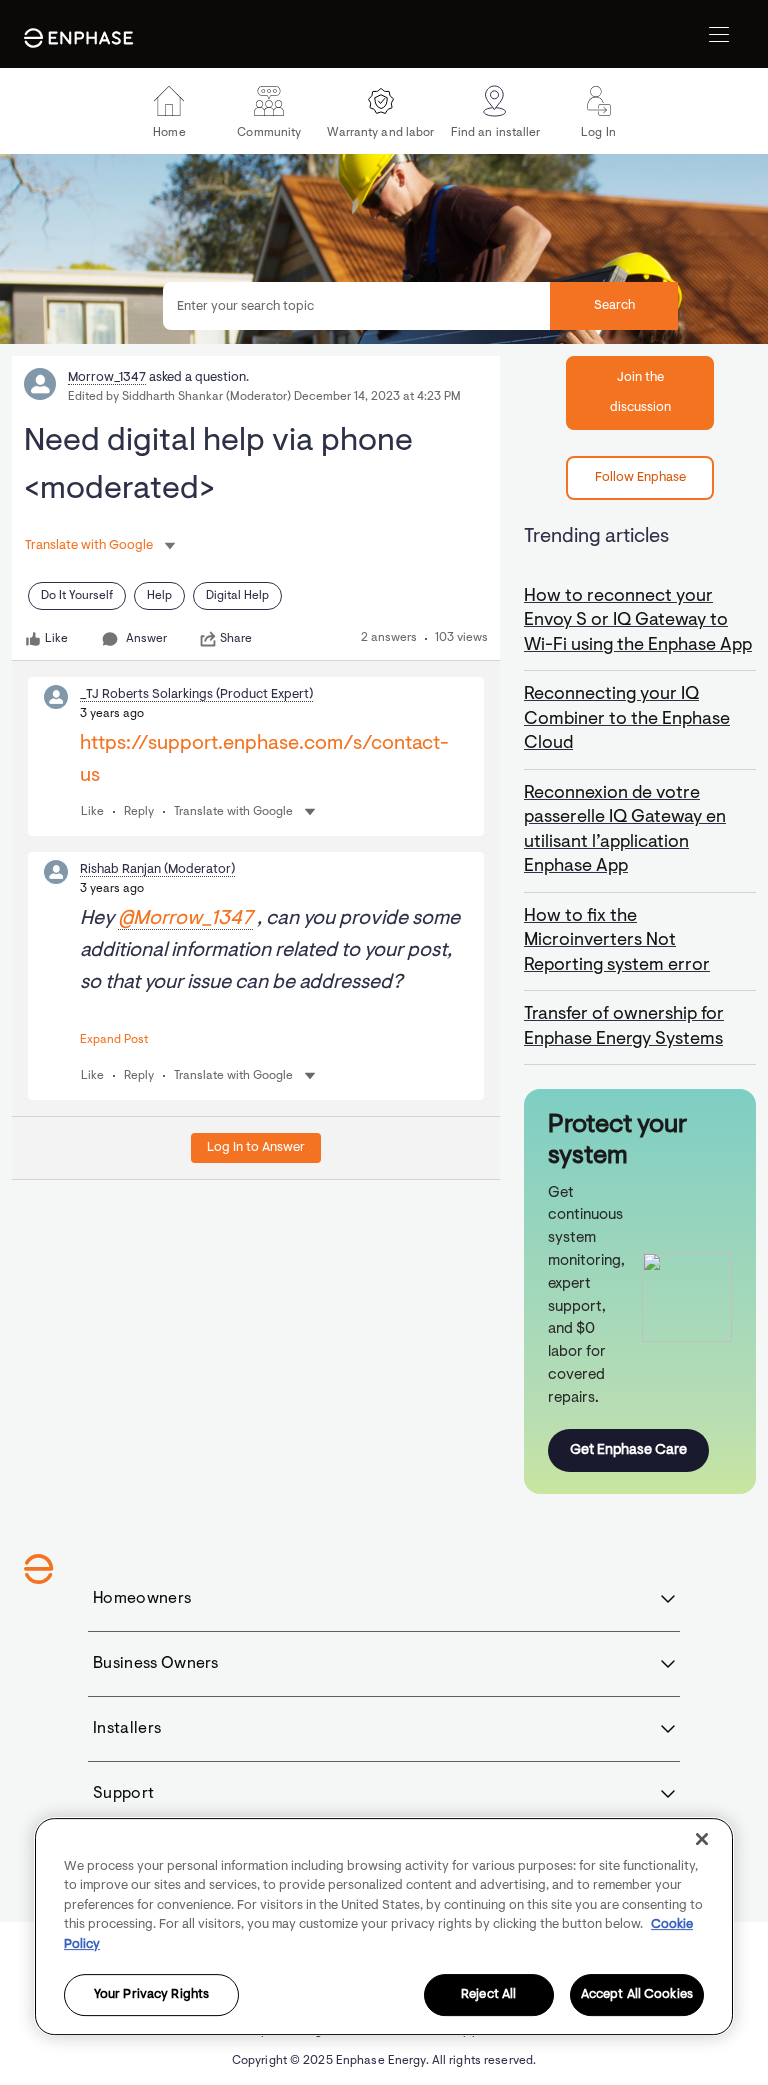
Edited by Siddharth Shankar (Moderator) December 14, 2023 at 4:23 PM (264, 397)
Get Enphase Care (628, 1450)
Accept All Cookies (637, 1995)
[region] (384, 1926)
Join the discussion (640, 392)
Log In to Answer (256, 1147)
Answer (146, 639)
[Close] (702, 1839)
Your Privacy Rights (151, 1995)
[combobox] (420, 306)
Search (614, 305)
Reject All (488, 1995)
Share (236, 639)
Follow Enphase (640, 477)
